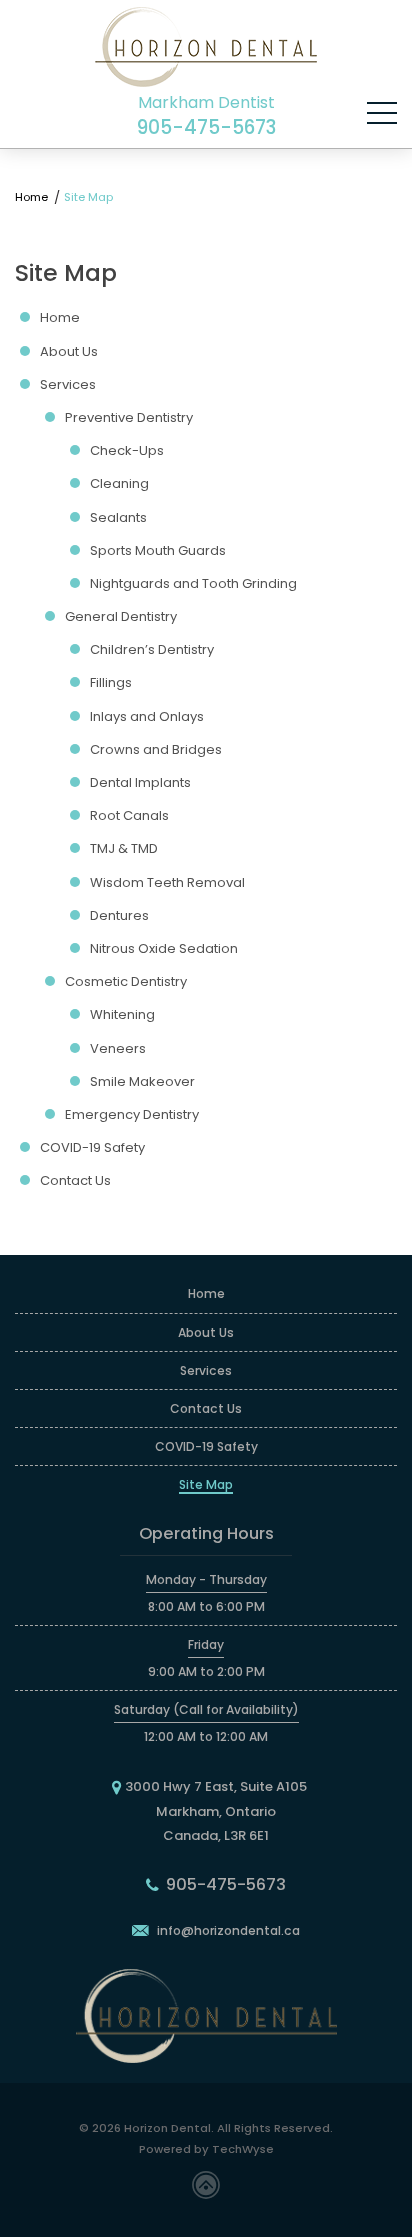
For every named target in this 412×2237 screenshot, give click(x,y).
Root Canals (129, 816)
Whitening (122, 1015)
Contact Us (75, 1181)
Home (34, 197)
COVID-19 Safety (92, 1148)
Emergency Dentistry (132, 1115)
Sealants (118, 518)
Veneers (118, 1049)
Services (68, 385)
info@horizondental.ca (228, 1930)
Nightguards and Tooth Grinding (193, 584)
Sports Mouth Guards (158, 551)
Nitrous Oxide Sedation (164, 949)
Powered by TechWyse (206, 2149)
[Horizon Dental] (206, 47)
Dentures (119, 916)
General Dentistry (121, 617)
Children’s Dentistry (152, 650)
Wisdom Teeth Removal (167, 883)
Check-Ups (127, 451)
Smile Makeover (142, 1082)
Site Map (206, 1484)
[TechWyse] (206, 2184)
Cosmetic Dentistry (126, 982)
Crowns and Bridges (156, 750)
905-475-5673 (206, 128)
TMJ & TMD (124, 849)
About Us (69, 352)
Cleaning (119, 484)
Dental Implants (140, 783)
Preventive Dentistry (129, 418)
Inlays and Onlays (147, 717)
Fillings (111, 683)
